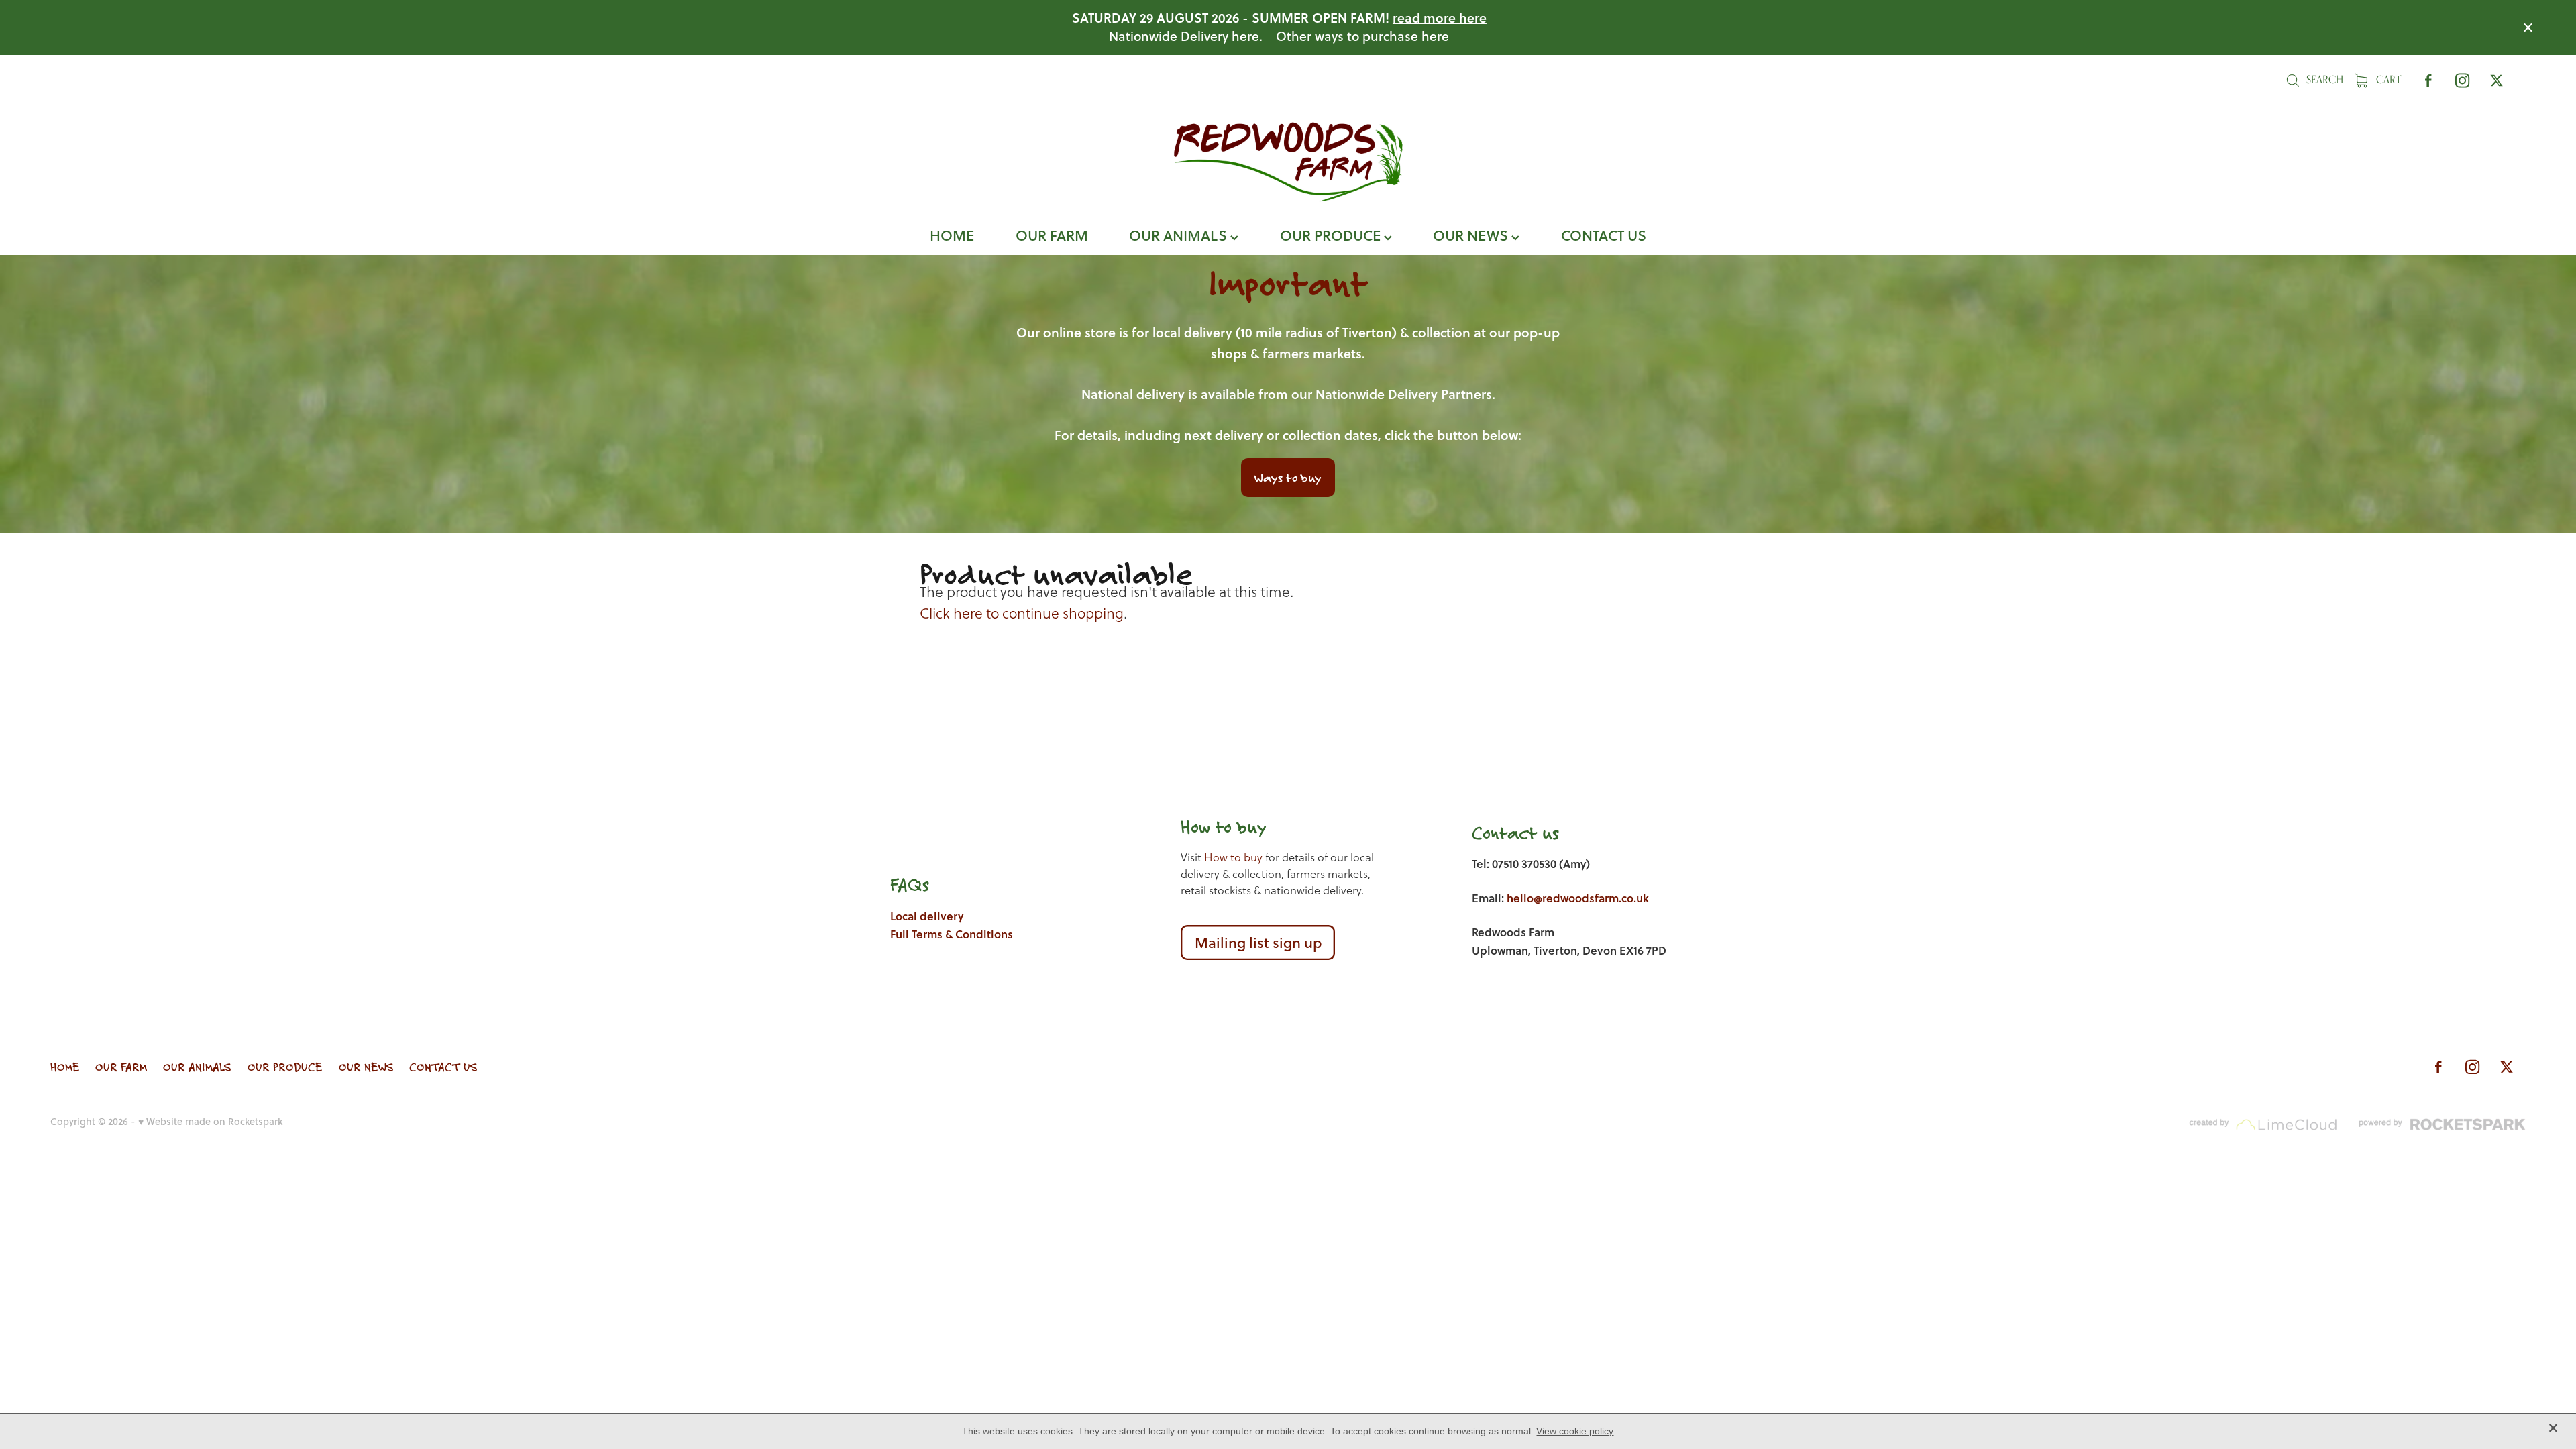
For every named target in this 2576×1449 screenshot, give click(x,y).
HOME (952, 235)
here (1245, 36)
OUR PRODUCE (1332, 235)
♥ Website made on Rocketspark (210, 1121)
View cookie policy (1575, 1431)
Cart (2387, 79)
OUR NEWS (1472, 235)
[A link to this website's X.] (2497, 80)
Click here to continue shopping (1022, 613)
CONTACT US (1604, 235)
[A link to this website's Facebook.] (2428, 80)
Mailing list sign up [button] (1258, 942)
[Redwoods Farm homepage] (1288, 162)
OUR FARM (1052, 235)
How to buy (1233, 858)
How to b (1214, 827)
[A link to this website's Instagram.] (2462, 80)
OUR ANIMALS (1180, 235)
